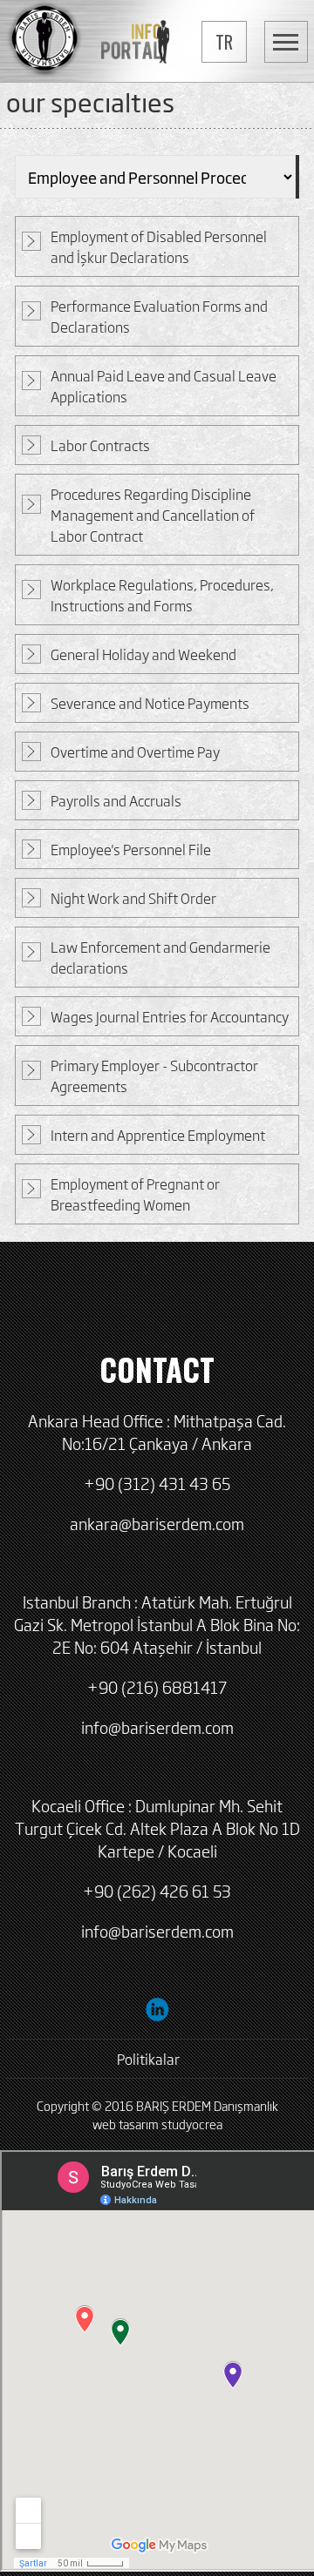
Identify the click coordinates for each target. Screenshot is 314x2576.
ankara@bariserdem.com (157, 1523)
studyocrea (192, 2124)
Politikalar (148, 2059)
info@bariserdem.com (157, 1727)
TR (224, 42)
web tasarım (126, 2124)
